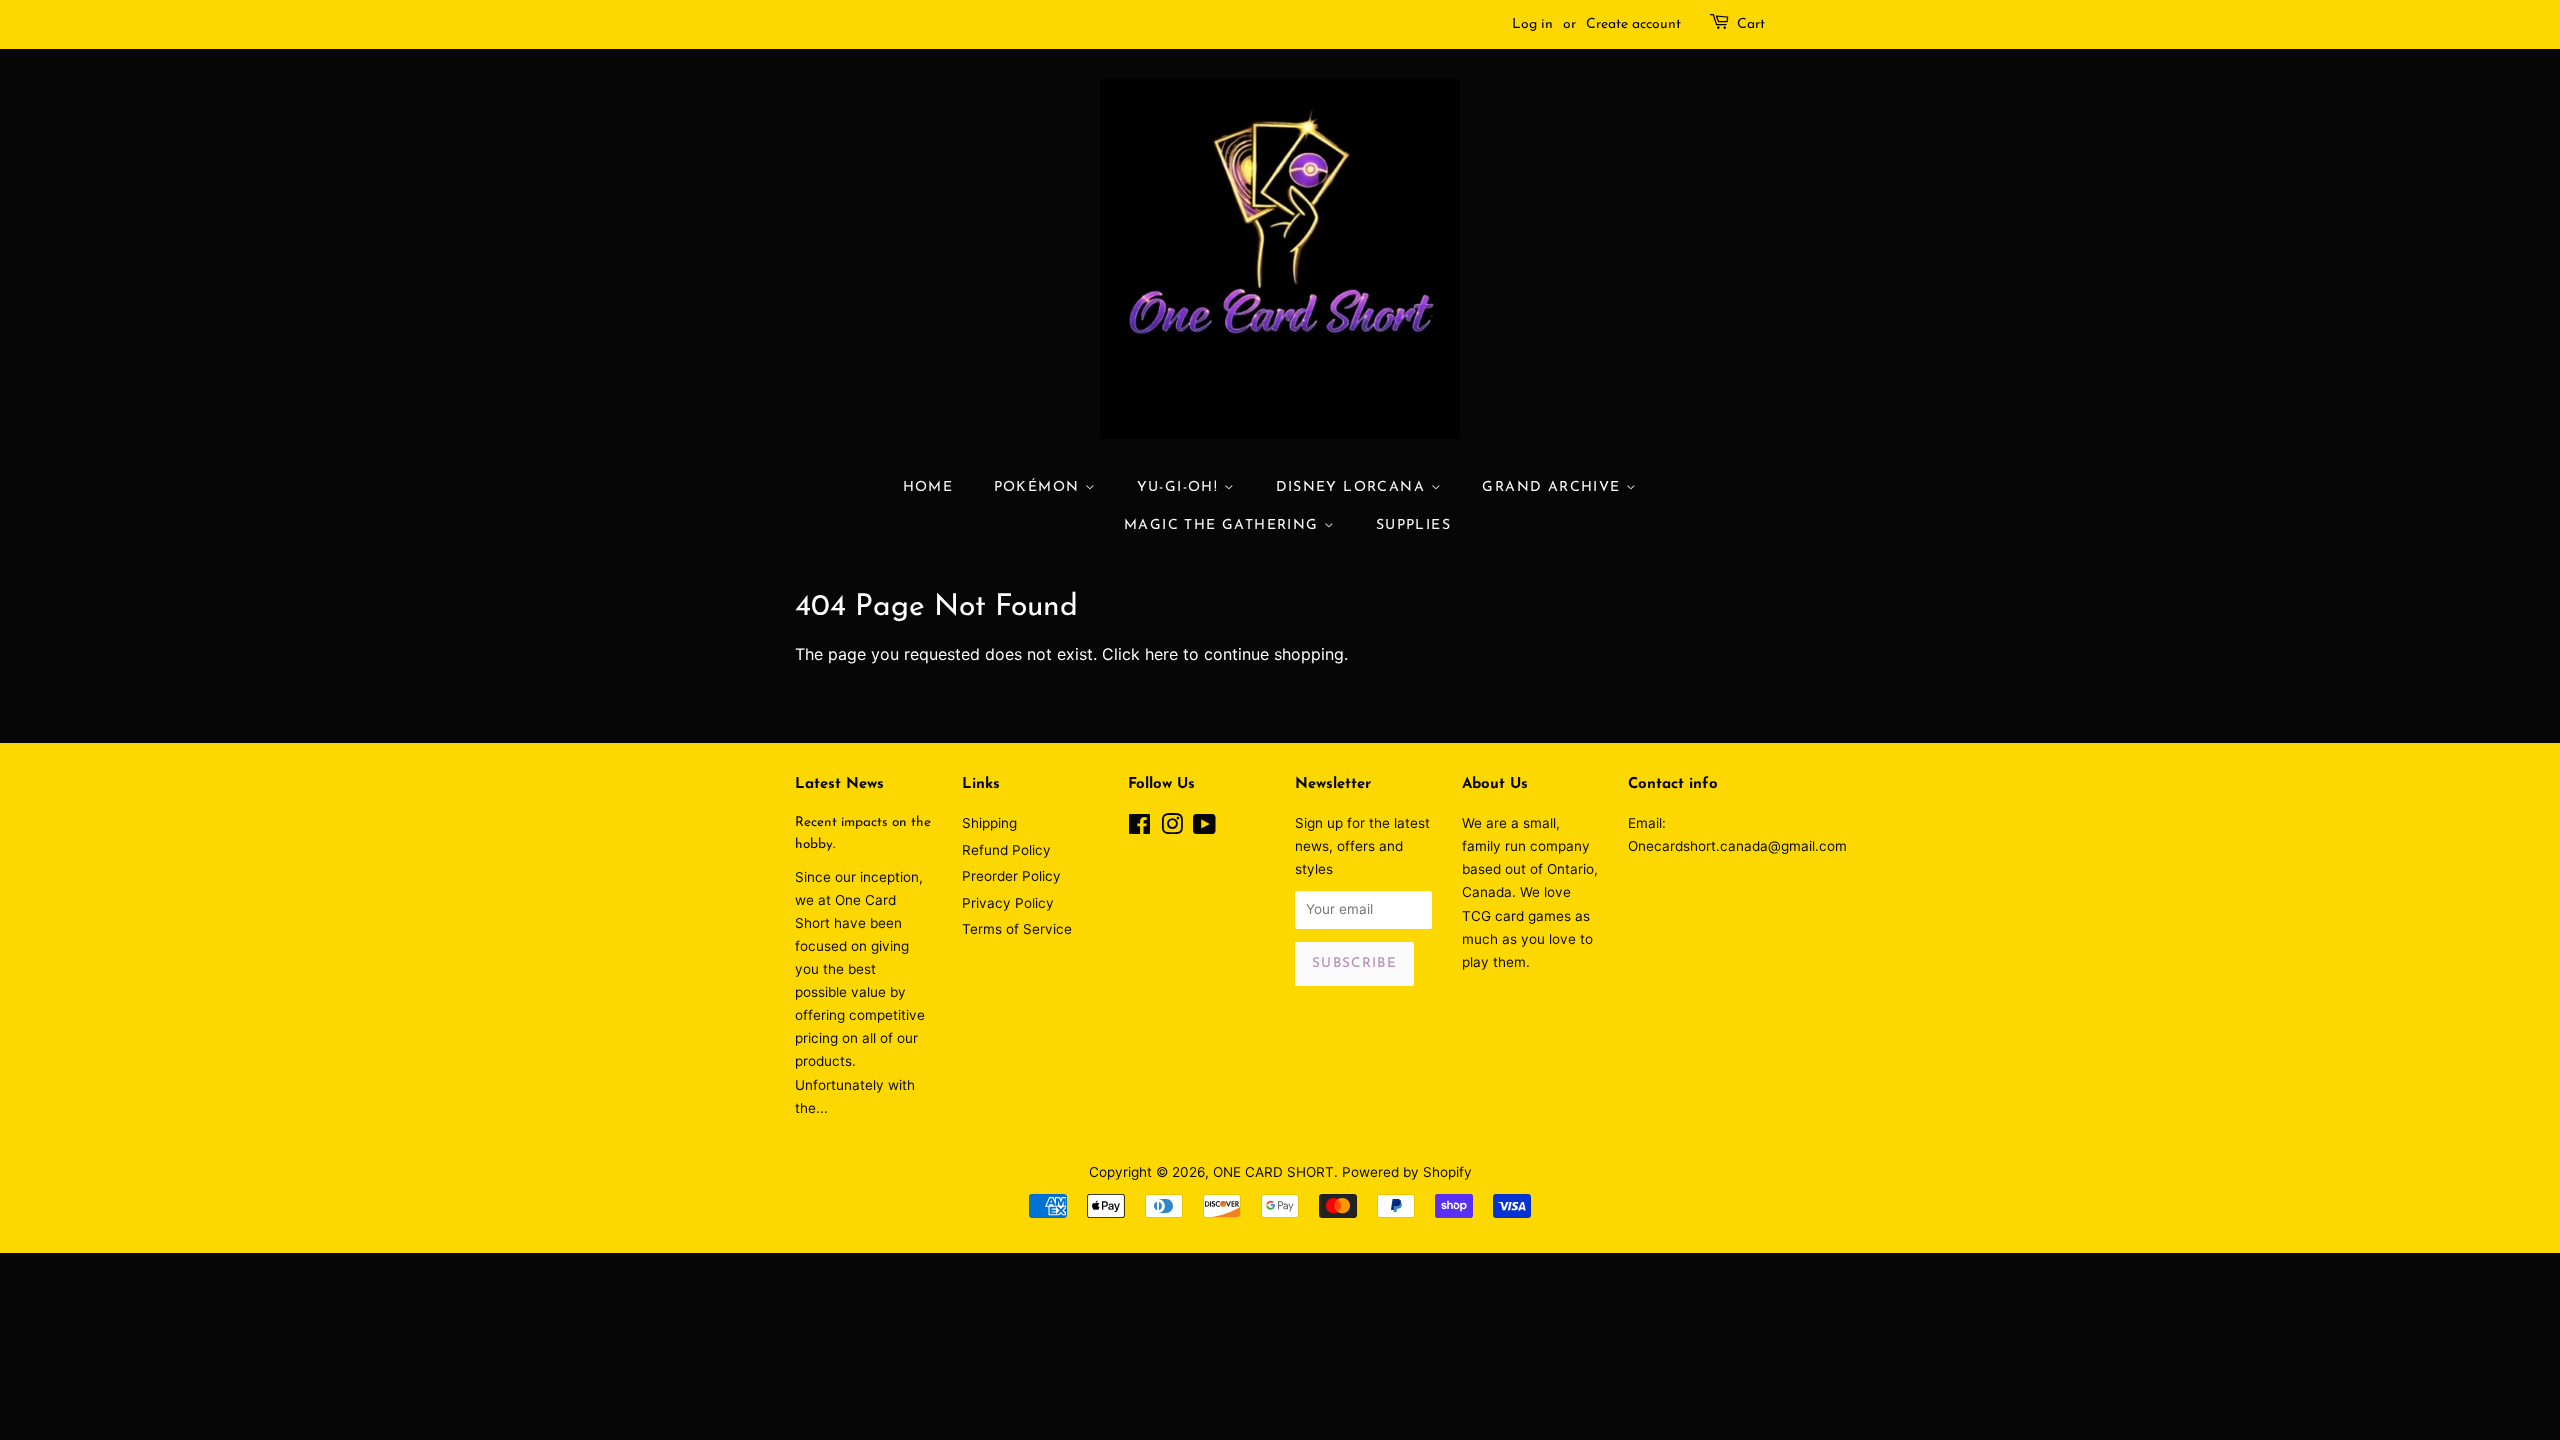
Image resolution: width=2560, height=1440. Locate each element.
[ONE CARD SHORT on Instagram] (1172, 828)
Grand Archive (1554, 487)
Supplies (1413, 525)
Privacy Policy (1008, 903)
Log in (1532, 24)
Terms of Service (1017, 929)
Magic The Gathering (1224, 525)
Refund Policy (1006, 850)
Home (928, 487)
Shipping (989, 823)
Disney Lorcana (1353, 487)
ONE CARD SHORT (1273, 1172)
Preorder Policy (1011, 876)
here (1161, 654)
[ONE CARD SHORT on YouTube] (1204, 828)
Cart (1751, 24)
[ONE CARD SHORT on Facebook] (1139, 828)
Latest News (839, 784)
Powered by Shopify (1407, 1172)
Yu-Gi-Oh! (1180, 487)
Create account (1633, 24)
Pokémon (1039, 487)
